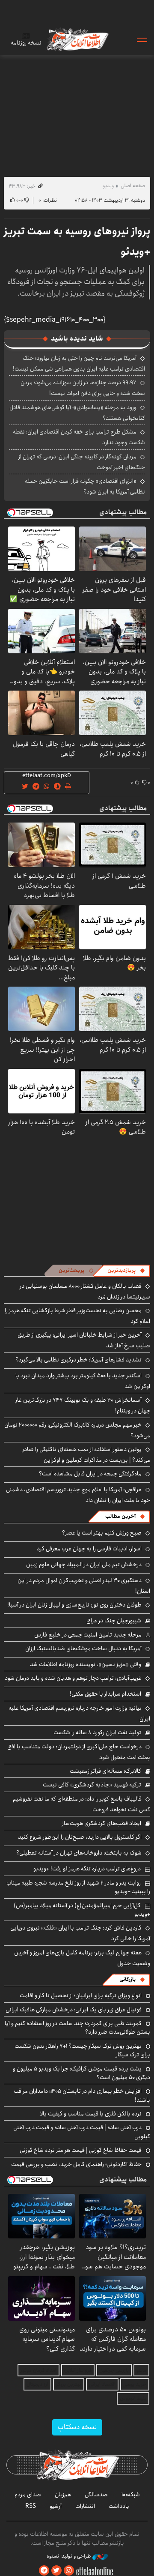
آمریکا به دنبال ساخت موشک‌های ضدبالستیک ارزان (83, 1649)
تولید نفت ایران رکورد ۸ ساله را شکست (97, 1732)
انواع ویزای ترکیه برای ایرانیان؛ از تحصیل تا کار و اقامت (81, 1996)
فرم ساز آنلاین (78, 2370)
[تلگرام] (44, 2571)
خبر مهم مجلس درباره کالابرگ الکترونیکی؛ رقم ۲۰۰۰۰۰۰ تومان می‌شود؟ (77, 1430)
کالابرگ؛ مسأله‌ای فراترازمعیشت (105, 1771)
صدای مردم (28, 2495)
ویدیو (108, 186)
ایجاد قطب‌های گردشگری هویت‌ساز (102, 1823)
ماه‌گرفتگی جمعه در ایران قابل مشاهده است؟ (90, 1474)
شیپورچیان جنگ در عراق (114, 1621)
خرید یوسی (135, 2384)
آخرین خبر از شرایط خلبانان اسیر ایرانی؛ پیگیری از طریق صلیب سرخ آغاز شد (84, 1340)
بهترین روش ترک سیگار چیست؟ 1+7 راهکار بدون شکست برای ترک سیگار (82, 2050)
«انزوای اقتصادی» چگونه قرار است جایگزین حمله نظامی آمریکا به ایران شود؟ (85, 486)
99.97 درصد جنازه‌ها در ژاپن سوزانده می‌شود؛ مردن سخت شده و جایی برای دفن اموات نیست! (83, 388)
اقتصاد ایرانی (102, 2384)
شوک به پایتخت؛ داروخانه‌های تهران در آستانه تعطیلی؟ (79, 1853)
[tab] (126, 1271)
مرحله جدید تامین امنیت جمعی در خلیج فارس (88, 1635)
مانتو (141, 2370)
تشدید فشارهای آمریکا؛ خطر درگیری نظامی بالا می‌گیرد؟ (78, 1360)
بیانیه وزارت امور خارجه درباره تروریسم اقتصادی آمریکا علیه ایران (79, 1713)
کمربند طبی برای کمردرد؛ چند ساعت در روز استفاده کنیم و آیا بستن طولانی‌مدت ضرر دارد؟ (77, 2028)
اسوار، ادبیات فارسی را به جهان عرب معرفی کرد (89, 1549)
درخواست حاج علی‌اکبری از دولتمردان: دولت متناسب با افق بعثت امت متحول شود (79, 1752)
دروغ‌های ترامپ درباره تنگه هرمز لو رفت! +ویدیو (87, 1869)
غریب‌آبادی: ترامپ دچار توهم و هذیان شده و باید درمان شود (73, 1678)
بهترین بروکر (69, 2384)
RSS (31, 2506)
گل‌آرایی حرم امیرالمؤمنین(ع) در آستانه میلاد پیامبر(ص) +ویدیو (82, 1910)
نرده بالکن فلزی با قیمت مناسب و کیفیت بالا (91, 2114)
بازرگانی (127, 1979)
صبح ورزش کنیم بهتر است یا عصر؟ (102, 1533)
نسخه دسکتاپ (77, 2427)
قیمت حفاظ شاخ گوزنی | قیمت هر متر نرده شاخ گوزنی (81, 2150)
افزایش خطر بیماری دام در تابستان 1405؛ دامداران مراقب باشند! (82, 2095)
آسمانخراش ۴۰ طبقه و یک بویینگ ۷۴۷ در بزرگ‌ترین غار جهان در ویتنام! (83, 1405)
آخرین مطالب (120, 1516)
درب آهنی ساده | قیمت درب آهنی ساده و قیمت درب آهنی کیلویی (82, 2132)
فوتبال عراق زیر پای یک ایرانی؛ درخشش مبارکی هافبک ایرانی (74, 2010)
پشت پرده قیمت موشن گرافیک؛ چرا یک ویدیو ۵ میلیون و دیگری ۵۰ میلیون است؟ (81, 2073)
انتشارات (85, 2506)
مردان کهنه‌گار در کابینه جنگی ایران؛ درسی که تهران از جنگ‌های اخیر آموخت (82, 462)
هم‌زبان (63, 2495)
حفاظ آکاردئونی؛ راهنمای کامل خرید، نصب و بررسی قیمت (76, 2164)
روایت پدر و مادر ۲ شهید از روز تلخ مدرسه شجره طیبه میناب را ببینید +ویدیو (78, 1887)
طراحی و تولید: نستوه (70, 2556)
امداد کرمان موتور (38, 2370)
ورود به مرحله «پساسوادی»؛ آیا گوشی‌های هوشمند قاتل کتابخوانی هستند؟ (77, 413)
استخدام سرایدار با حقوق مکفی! (105, 1694)
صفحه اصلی (133, 186)
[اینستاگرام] (69, 2571)
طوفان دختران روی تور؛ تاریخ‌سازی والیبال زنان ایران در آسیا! (74, 1605)
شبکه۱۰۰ (131, 2495)
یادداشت (119, 2506)
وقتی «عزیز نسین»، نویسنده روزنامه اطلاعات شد (86, 1664)
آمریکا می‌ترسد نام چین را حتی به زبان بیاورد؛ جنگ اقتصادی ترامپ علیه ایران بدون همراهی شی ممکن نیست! (79, 364)
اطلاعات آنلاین (77, 39)
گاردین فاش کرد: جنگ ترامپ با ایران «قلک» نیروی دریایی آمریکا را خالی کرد (80, 1933)
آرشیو (56, 2506)
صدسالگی (96, 2495)
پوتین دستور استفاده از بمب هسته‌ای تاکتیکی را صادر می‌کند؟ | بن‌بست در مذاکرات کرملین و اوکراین (86, 1455)
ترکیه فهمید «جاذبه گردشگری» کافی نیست (92, 1785)
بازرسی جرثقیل (114, 2370)
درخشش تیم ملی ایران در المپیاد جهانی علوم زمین (84, 1565)
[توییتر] (56, 2571)
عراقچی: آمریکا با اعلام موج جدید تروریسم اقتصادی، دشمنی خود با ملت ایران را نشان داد (78, 1495)
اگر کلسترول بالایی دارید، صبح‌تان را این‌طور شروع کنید (80, 1837)
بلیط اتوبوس (133, 2398)
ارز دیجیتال (37, 2384)
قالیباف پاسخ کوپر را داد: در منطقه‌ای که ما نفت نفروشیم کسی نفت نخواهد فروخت (81, 1804)
